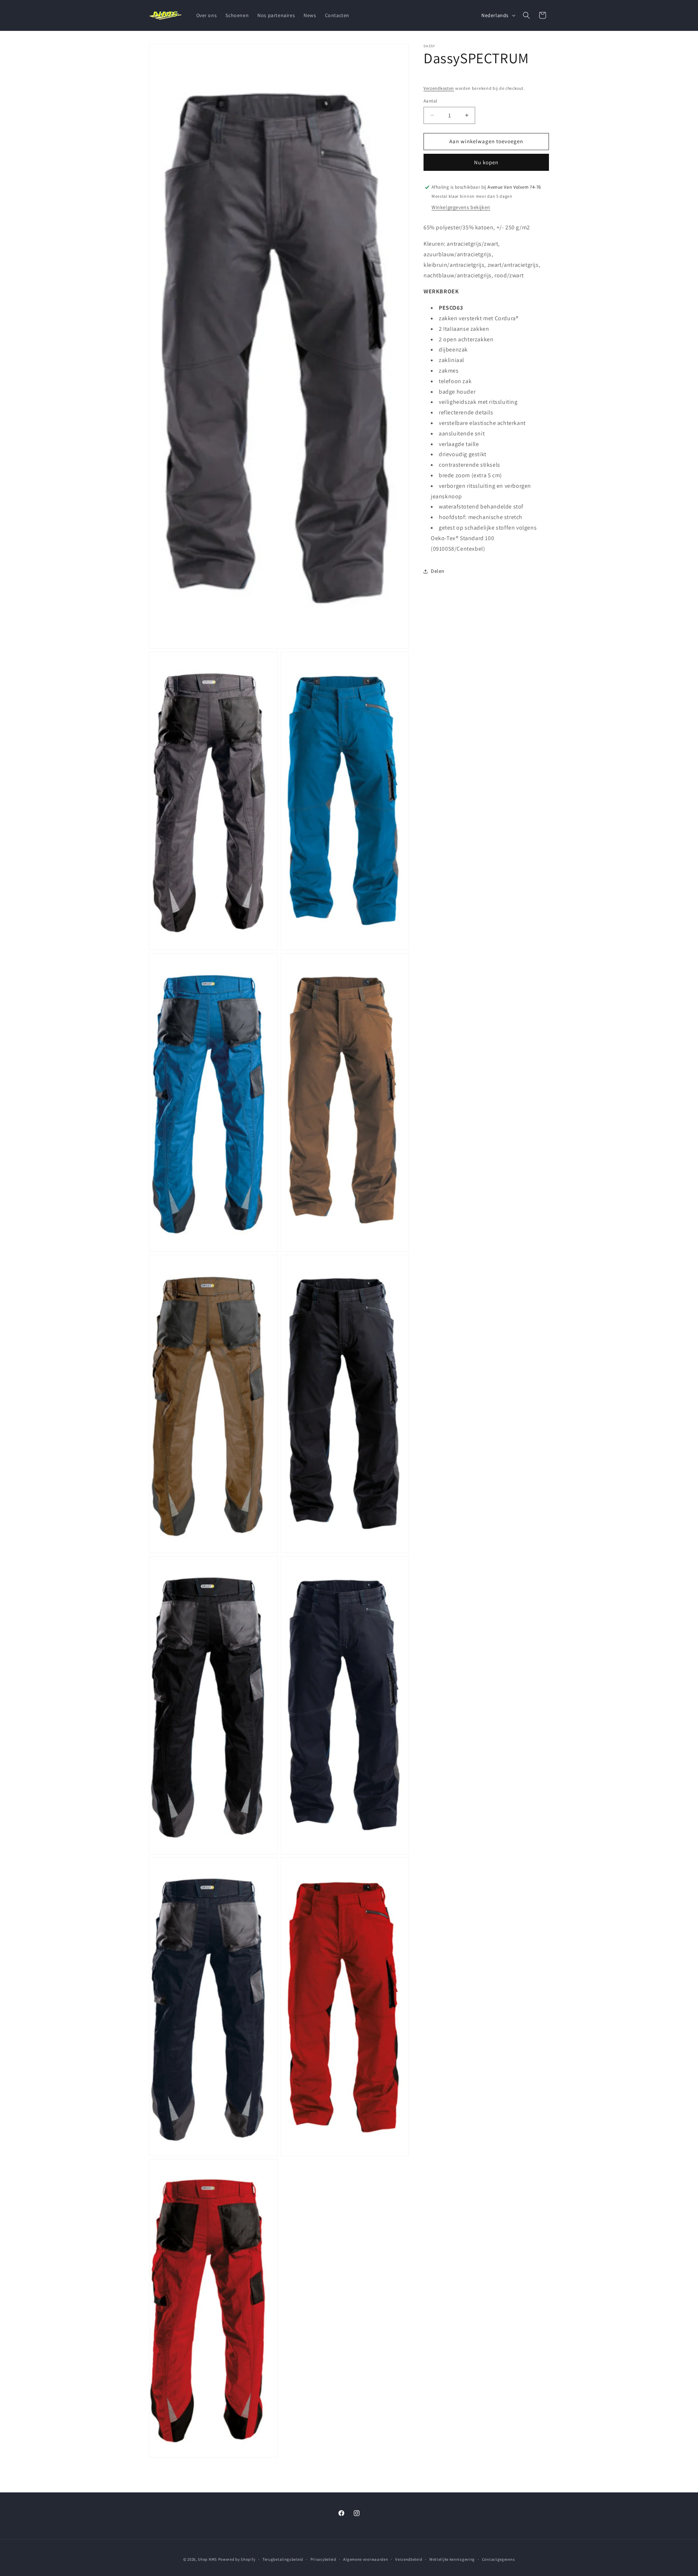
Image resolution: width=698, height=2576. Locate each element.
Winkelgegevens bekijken (461, 208)
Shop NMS (207, 2559)
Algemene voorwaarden (366, 2559)
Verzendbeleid (409, 2559)
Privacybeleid (323, 2559)
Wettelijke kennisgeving (452, 2559)
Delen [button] (438, 571)
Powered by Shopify (237, 2559)
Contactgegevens (499, 2559)
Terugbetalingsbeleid (283, 2559)
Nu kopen (486, 162)
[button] (526, 15)
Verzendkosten (439, 88)
